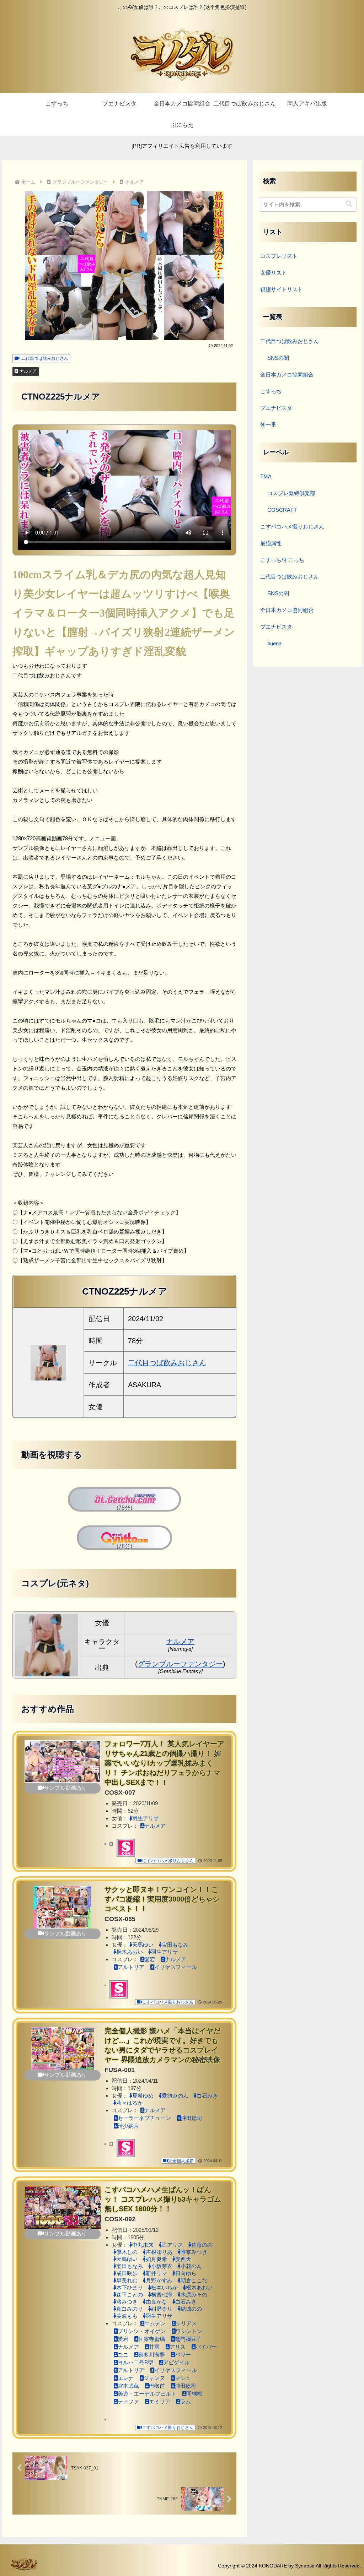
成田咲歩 (127, 2273)
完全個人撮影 (181, 2161)
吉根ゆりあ (159, 2252)
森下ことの (130, 2295)
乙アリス (172, 2245)
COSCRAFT (282, 510)
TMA (266, 476)
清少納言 (128, 2126)
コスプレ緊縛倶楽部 (291, 493)
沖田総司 (192, 2118)
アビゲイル (176, 2362)
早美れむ (127, 2280)
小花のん (191, 2266)
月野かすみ (159, 2280)
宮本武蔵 (128, 2386)
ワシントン (189, 2331)
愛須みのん (175, 2096)
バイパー (206, 2347)
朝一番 (268, 425)
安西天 (183, 2259)
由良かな (156, 2302)
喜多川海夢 (152, 2355)
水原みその (194, 2295)
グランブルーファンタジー (180, 1664)
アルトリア (131, 1967)
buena (274, 643)
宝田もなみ (175, 1945)
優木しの (127, 2252)
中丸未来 (143, 2245)
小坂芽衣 (162, 2266)
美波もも (127, 2316)
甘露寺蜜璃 (152, 2339)
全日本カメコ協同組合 (287, 375)
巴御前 (157, 2386)
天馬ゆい (143, 1945)
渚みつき (127, 2302)
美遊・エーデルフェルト (147, 2394)
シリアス (186, 2323)
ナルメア (28, 371)
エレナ (126, 2378)
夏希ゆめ (143, 2096)
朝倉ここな (194, 2280)
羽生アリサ (146, 1818)
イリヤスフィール (176, 1967)
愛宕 (150, 1959)
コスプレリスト (279, 256)
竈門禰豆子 (188, 2339)
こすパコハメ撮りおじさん (168, 1861)
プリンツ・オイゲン (142, 2331)
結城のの (191, 2309)
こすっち (271, 391)
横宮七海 (162, 2295)
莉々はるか (130, 2103)
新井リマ (156, 2273)
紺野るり (162, 2309)
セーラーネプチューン (144, 2118)
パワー (183, 2355)
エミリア (160, 2401)
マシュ (183, 2378)
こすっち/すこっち (282, 560)
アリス (178, 2347)
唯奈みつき (194, 2252)
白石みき (207, 2096)
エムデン (155, 2323)
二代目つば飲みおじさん (45, 358)
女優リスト (274, 273)
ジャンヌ (154, 2378)
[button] (349, 204)
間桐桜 (194, 2394)
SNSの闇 (278, 358)
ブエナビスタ (276, 408)
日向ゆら (186, 2273)
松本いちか (164, 2287)
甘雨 (154, 2347)
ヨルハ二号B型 (135, 2362)
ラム (186, 2401)
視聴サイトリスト (282, 289)
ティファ (128, 2401)
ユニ (123, 2355)
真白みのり (130, 2309)
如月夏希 (156, 2259)
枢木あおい (130, 1952)
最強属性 (271, 543)
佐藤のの (202, 2245)
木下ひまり (130, 2287)
